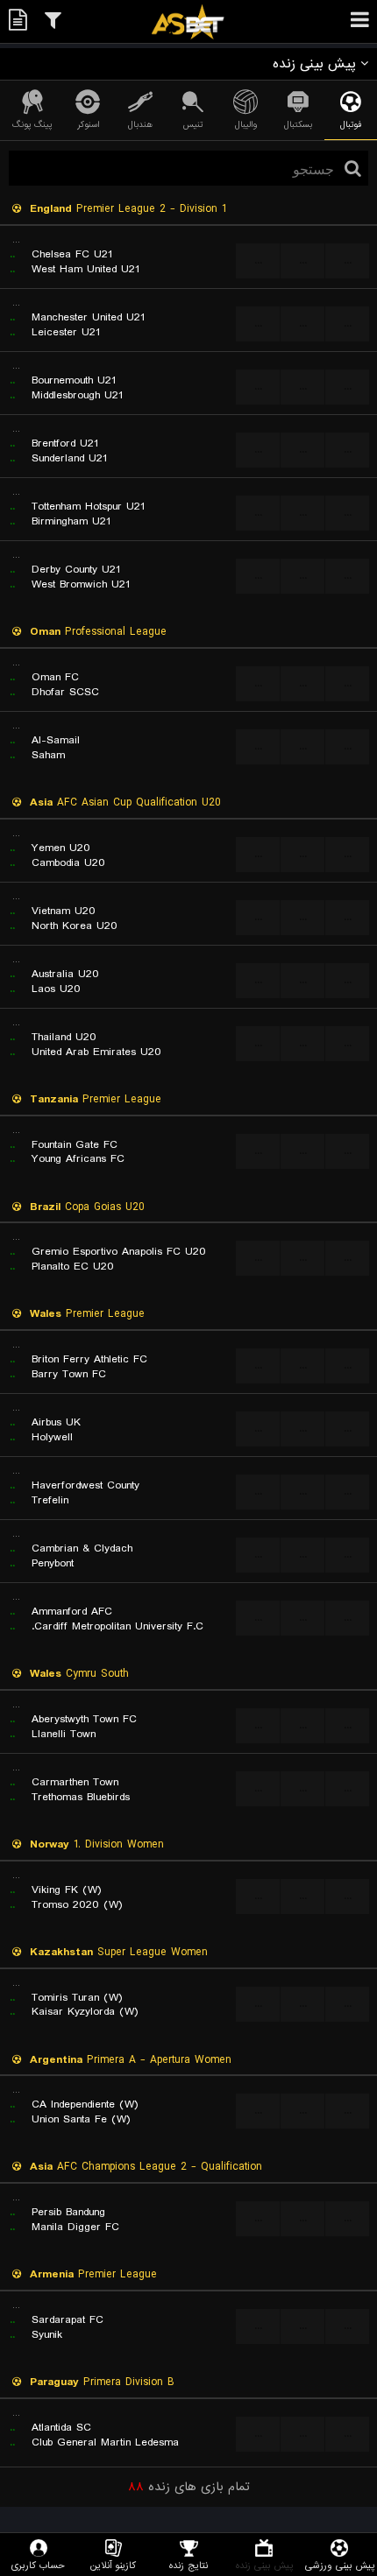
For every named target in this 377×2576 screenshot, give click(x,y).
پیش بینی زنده (264, 2565)
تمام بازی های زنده (189, 2487)
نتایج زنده (188, 2565)
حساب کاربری (38, 2565)
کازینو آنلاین (113, 2565)
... (258, 260)
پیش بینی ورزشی (340, 2565)
